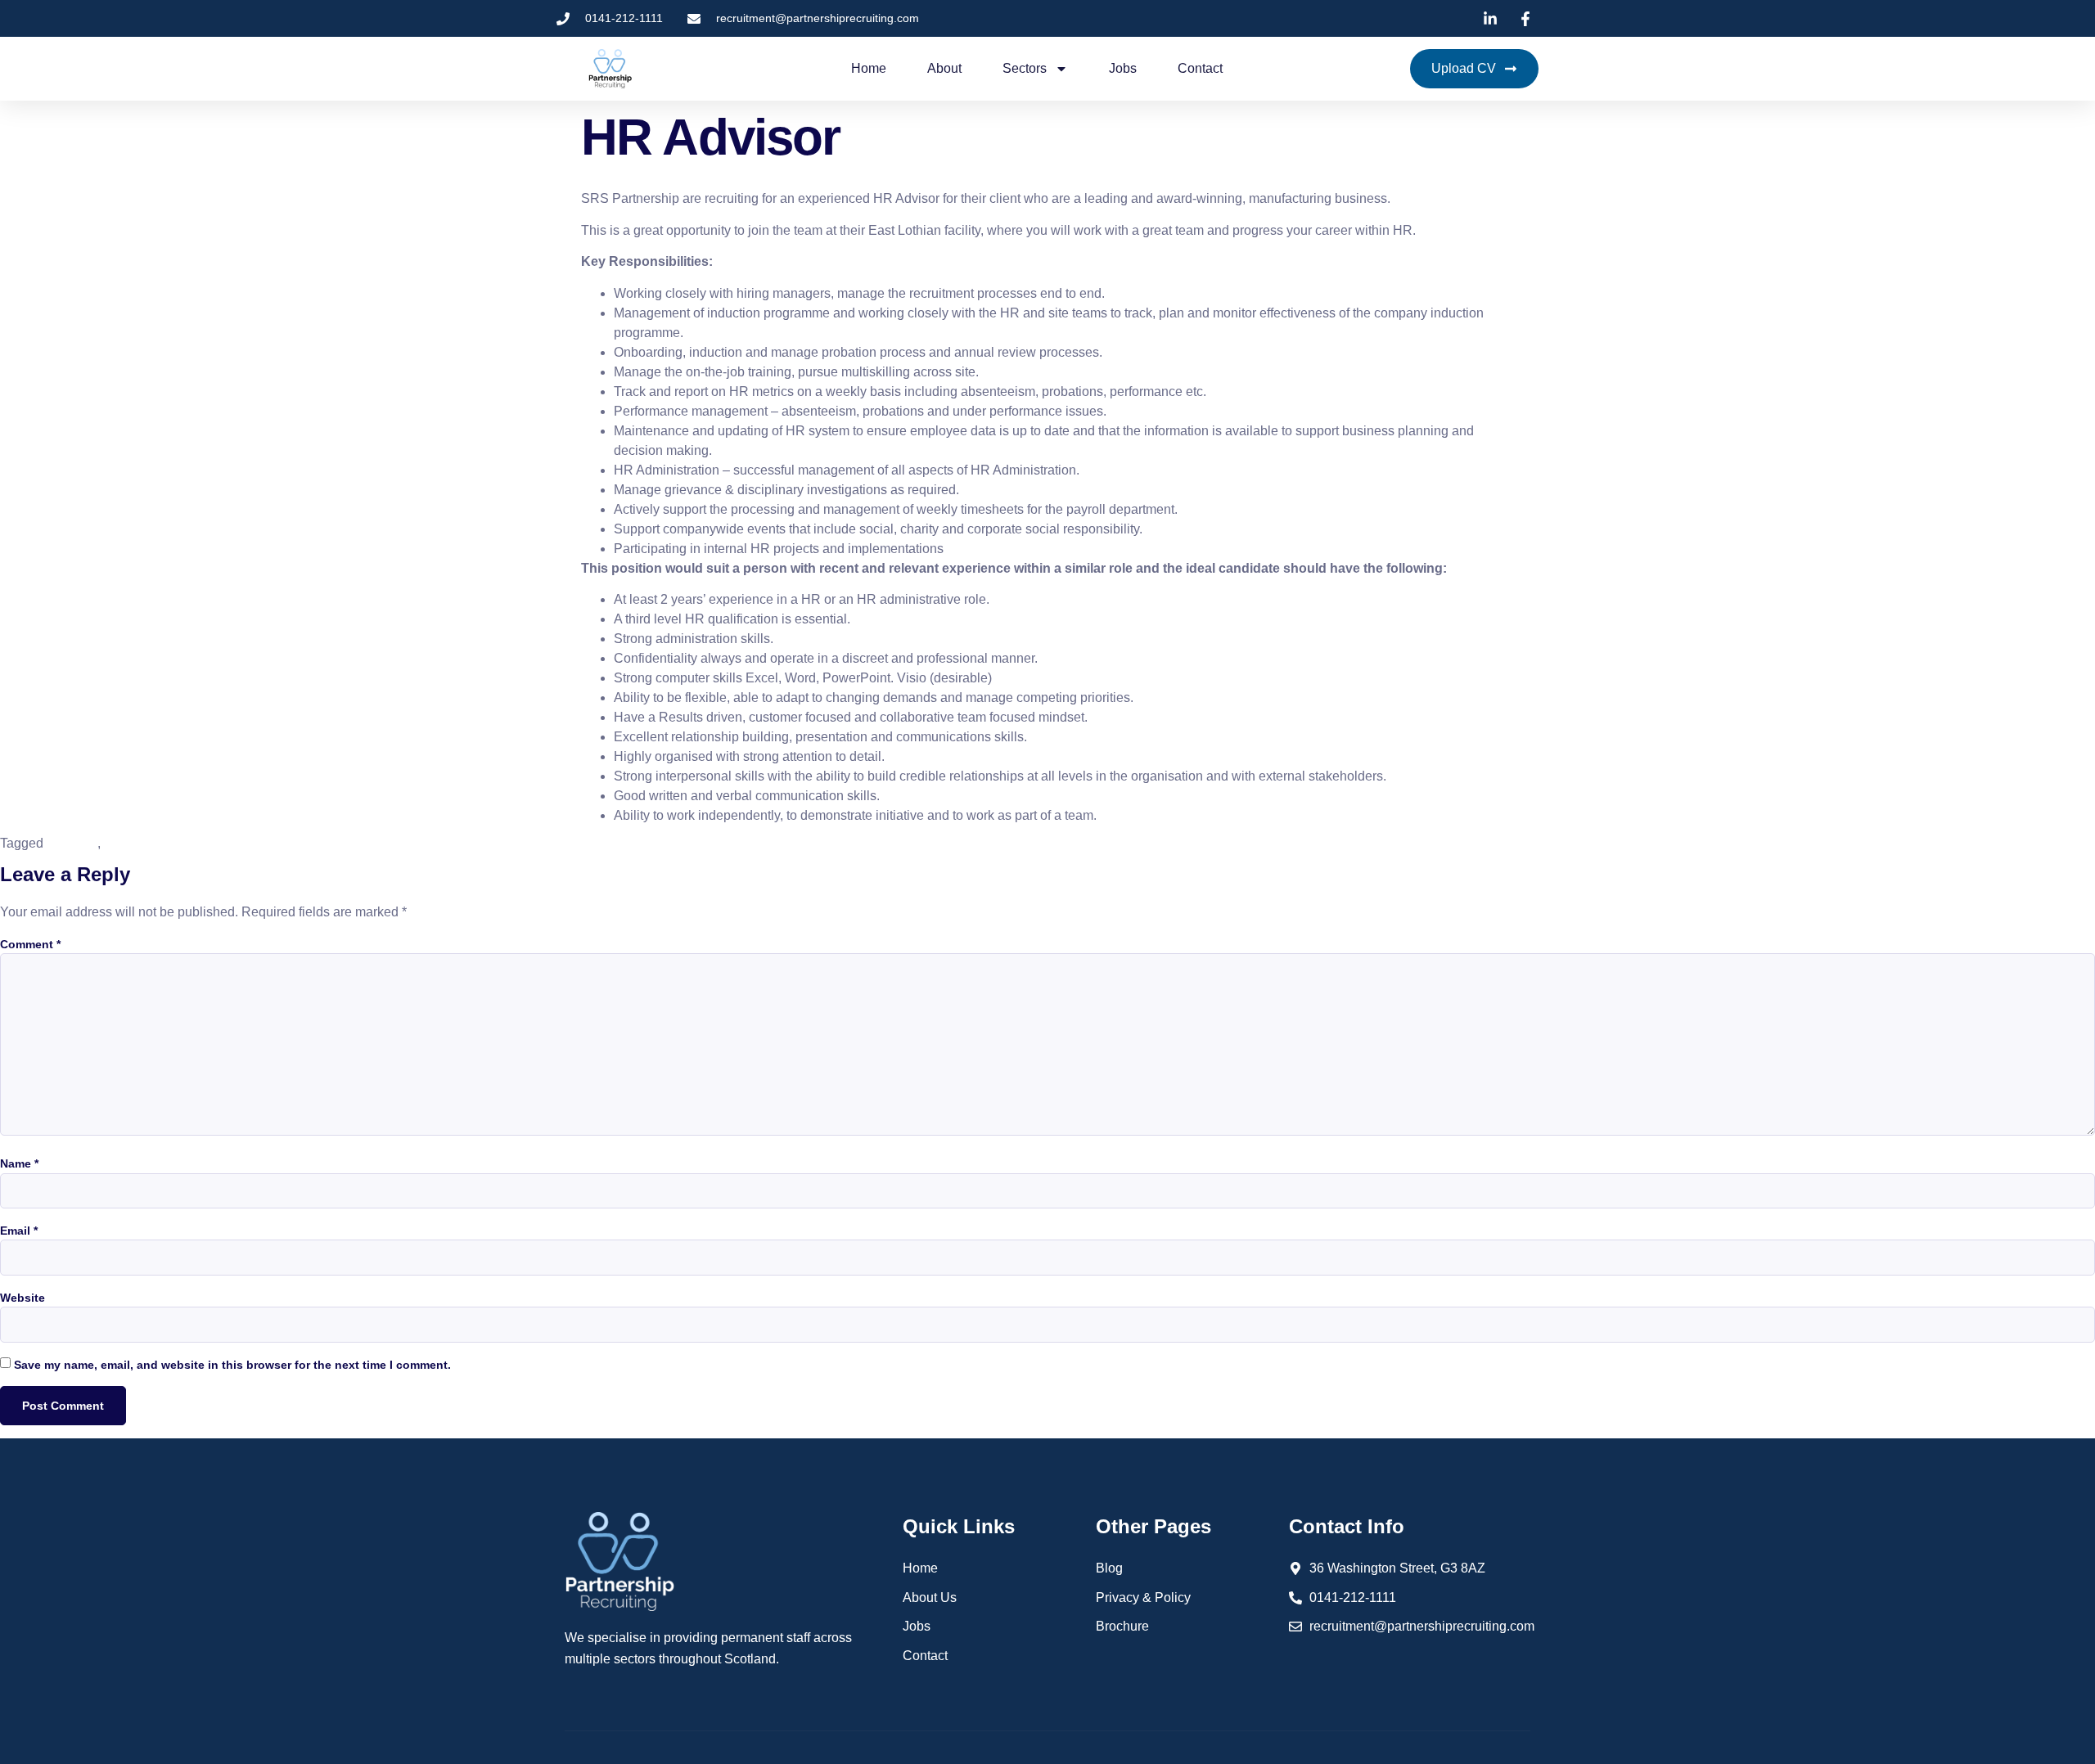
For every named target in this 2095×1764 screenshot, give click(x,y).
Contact (1200, 68)
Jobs (1123, 68)
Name (19, 1163)
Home (869, 68)
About (944, 68)
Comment (30, 944)
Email (19, 1231)
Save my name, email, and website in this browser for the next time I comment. (232, 1365)
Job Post (72, 843)
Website (23, 1298)
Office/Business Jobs (165, 843)
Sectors (1025, 68)
